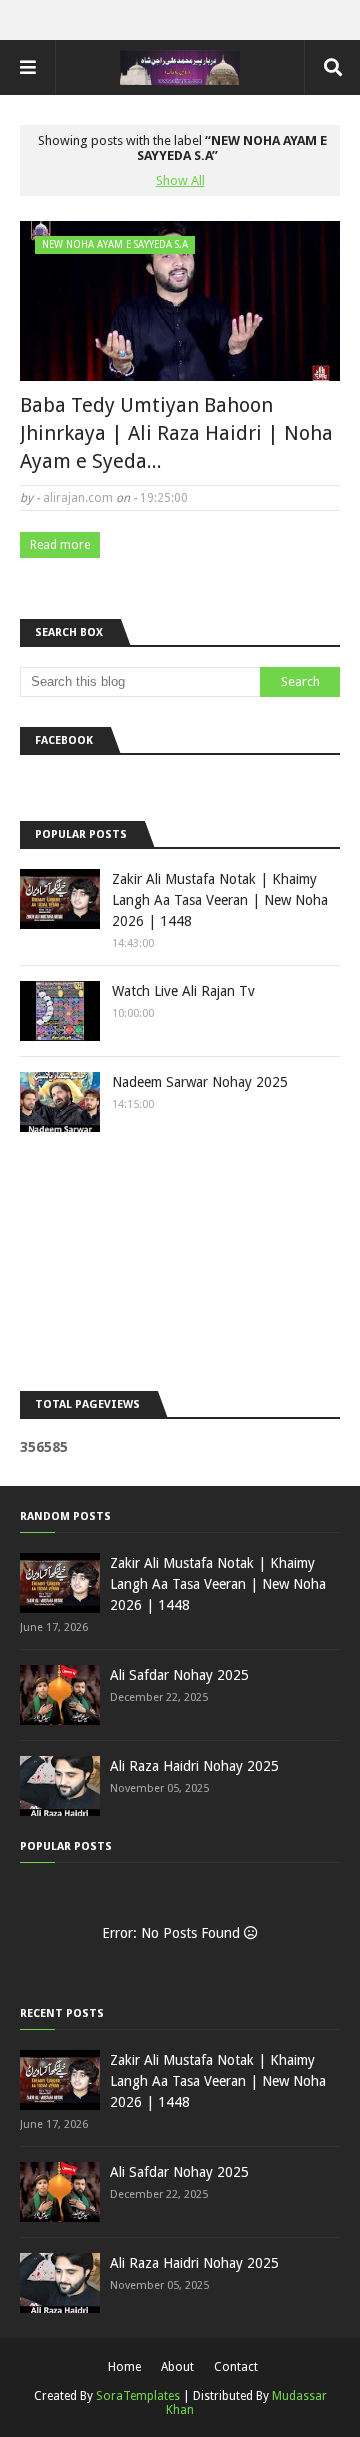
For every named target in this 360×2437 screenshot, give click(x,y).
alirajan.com (78, 498)
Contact (236, 2367)
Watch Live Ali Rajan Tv (183, 991)
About (177, 2367)
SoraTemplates (138, 2396)
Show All (180, 180)
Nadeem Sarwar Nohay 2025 (200, 1082)
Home (124, 2367)
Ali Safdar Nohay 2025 (179, 1675)
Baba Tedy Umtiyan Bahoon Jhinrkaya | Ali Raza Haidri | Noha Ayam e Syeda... (176, 433)
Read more (60, 545)
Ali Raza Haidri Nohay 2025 (194, 1766)
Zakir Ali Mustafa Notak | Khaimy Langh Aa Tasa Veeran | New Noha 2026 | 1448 (220, 900)
